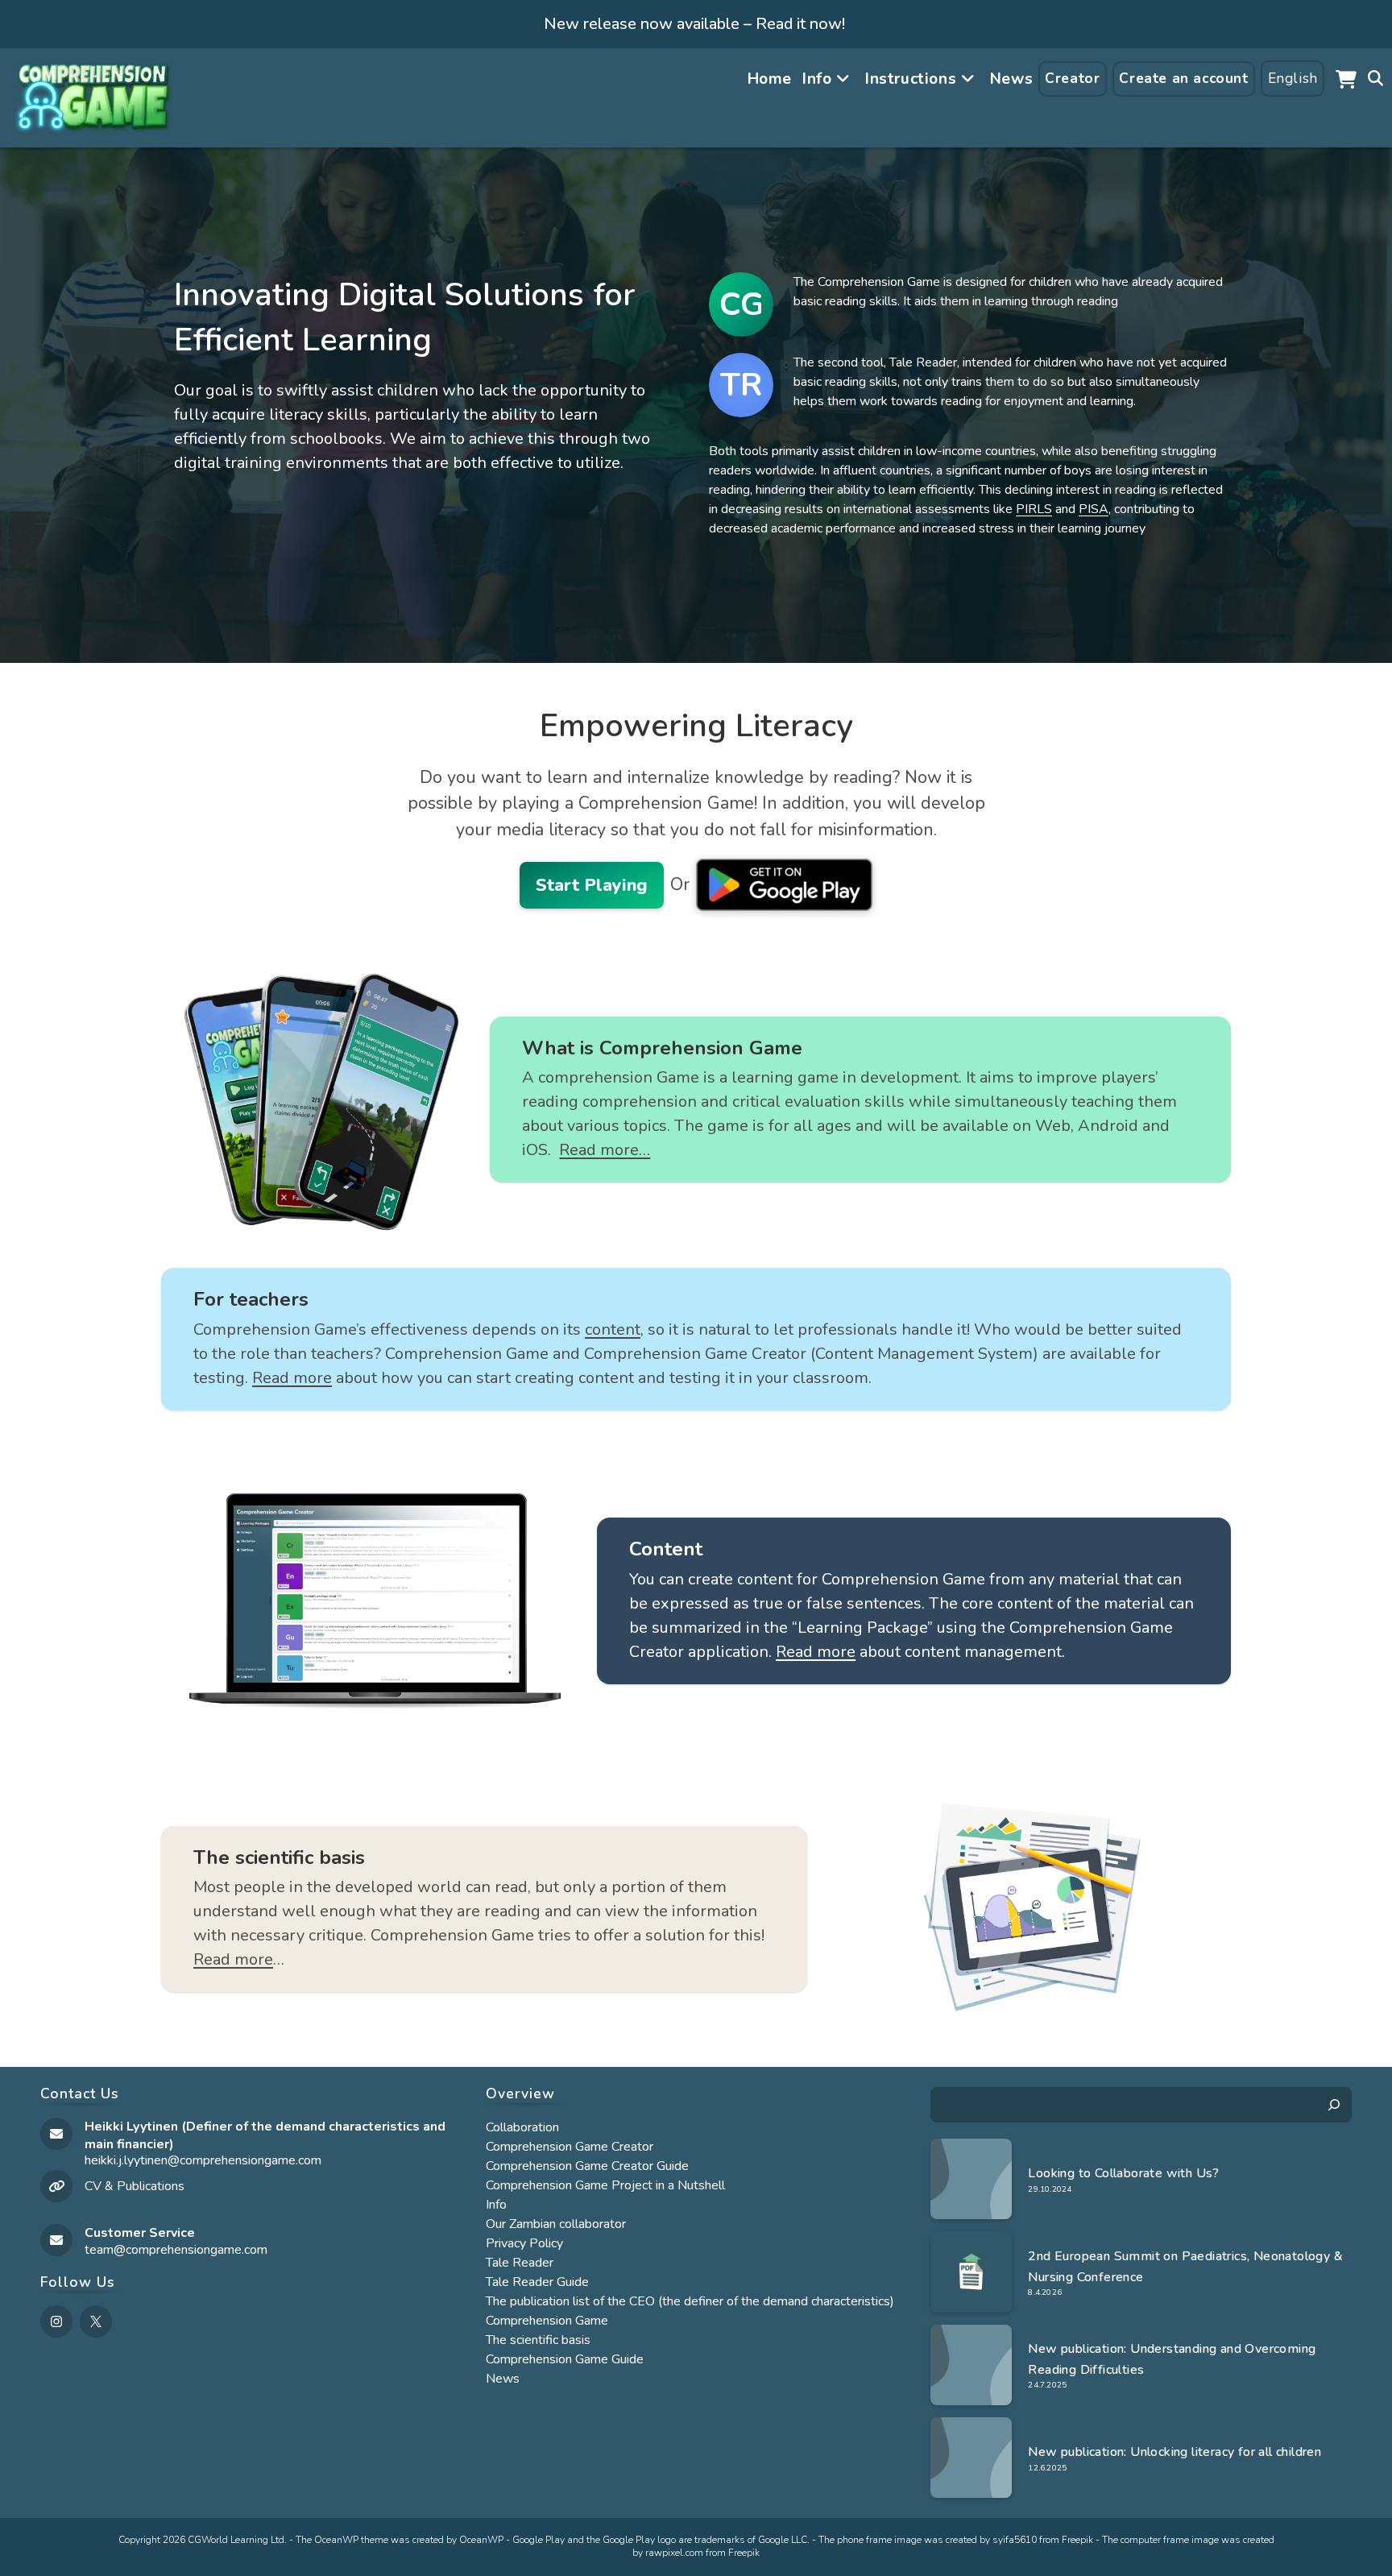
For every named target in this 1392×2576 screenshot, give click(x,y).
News (503, 2379)
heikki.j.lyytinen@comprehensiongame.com (203, 2160)
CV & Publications (135, 2186)
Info (496, 2205)
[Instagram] (56, 2321)
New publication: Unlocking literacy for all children (1174, 2452)
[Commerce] (1346, 79)
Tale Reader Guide (537, 2282)
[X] (96, 2321)
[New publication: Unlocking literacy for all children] (971, 2458)
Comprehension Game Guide (565, 2359)
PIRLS (1034, 509)
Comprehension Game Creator (570, 2147)
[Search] (1334, 2105)
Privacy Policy (524, 2243)
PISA (1094, 509)
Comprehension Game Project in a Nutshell (605, 2185)
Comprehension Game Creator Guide (587, 2166)
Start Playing (592, 885)
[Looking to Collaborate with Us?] (971, 2179)
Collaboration (522, 2127)
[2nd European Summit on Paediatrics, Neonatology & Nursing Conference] (971, 2272)
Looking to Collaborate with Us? (1123, 2173)
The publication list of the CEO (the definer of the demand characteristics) (690, 2301)
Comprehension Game (547, 2321)
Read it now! (800, 24)
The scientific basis (538, 2340)
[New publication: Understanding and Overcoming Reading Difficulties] (971, 2365)
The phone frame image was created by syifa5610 (928, 2540)
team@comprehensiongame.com (176, 2250)
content (613, 1329)
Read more (292, 1378)
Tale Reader (520, 2263)
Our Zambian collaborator (556, 2224)
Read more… (605, 1150)
